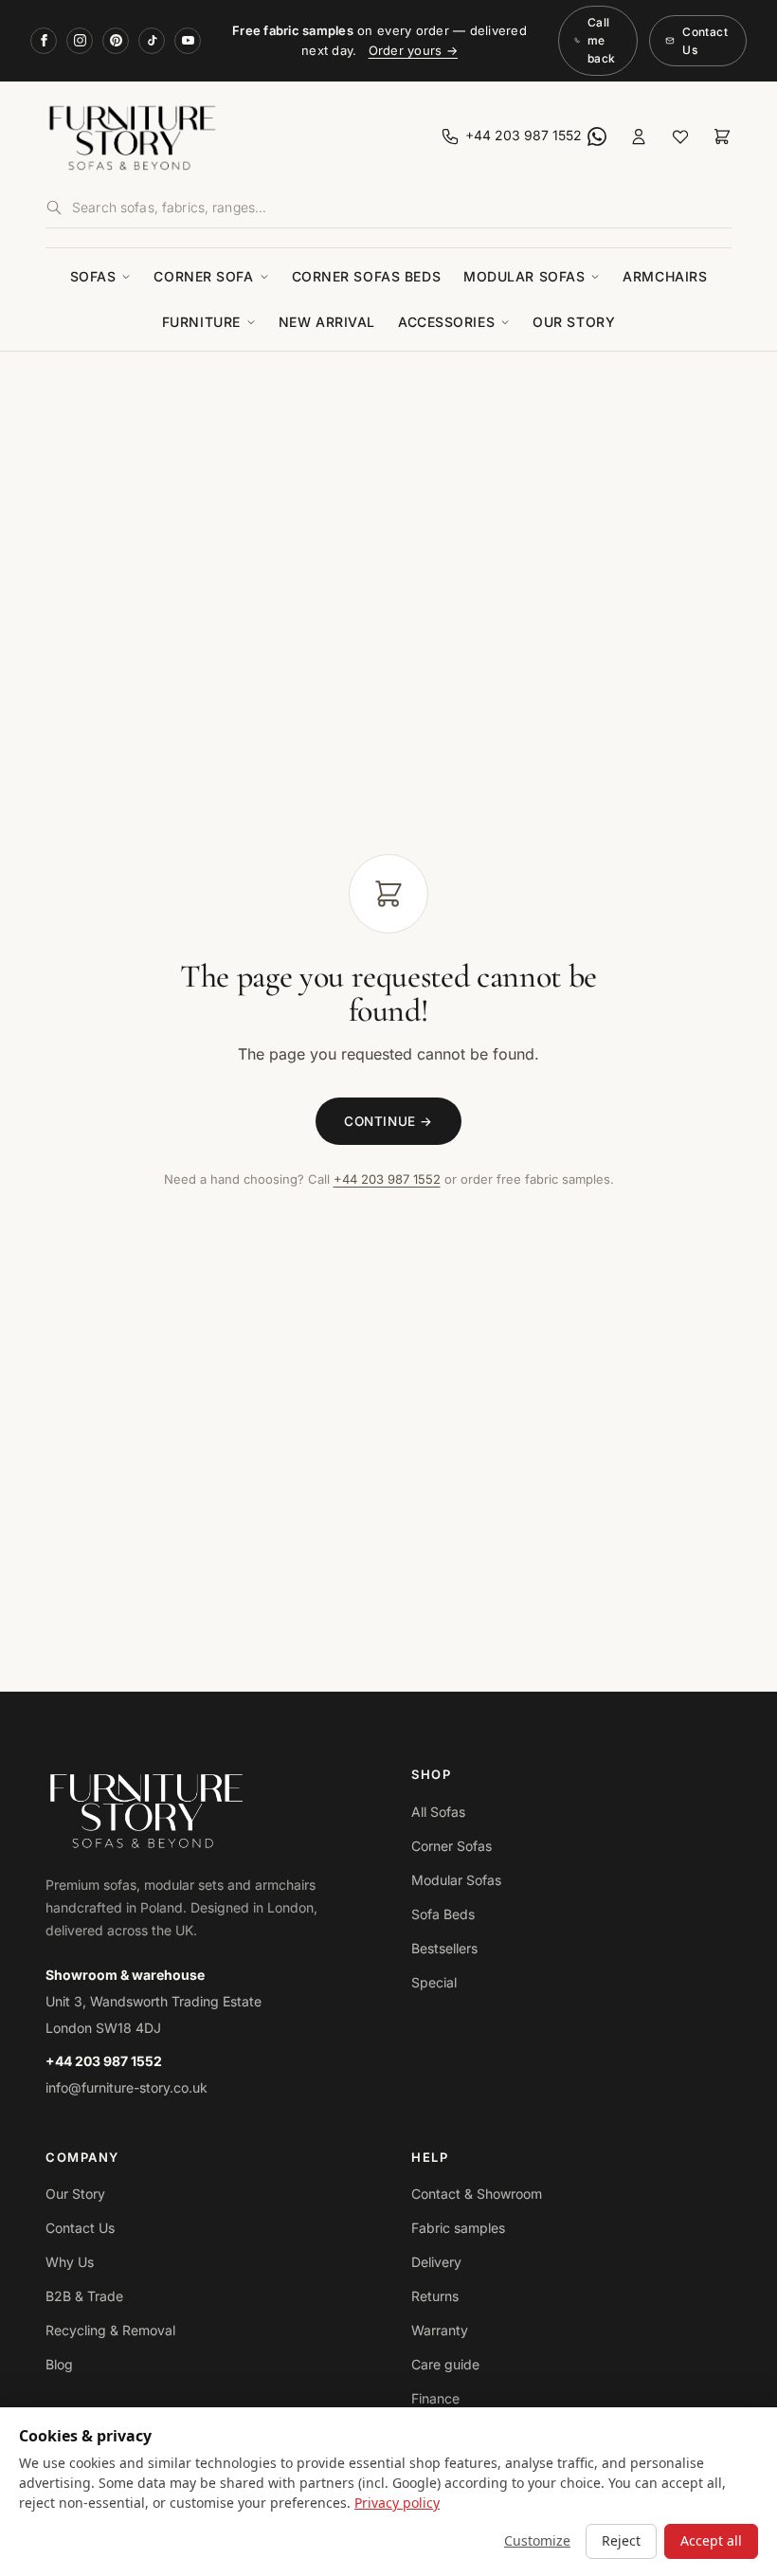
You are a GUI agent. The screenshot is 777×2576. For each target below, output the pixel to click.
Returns (435, 2296)
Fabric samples (458, 2228)
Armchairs (665, 276)
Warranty (440, 2330)
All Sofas (438, 1812)
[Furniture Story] (213, 136)
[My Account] (639, 136)
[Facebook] (44, 41)
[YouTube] (188, 41)
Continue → (388, 1121)
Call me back (601, 40)
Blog (59, 2364)
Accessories (446, 322)
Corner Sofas (452, 1846)
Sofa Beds (443, 1914)
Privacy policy (397, 2503)
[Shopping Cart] (722, 136)
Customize (537, 2540)
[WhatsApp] (597, 136)
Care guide (445, 2364)
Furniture (201, 322)
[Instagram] (80, 41)
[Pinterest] (116, 41)
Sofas (93, 276)
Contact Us (705, 41)
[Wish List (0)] (680, 136)
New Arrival (327, 322)
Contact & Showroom (477, 2194)
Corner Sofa (203, 276)
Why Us (70, 2262)
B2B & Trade (84, 2296)
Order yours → (413, 50)
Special (434, 1982)
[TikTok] (152, 41)
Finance (435, 2398)
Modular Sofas (524, 276)
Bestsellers (444, 1948)
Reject (621, 2540)
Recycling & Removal (110, 2330)
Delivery (436, 2262)
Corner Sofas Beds (367, 276)
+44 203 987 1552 (387, 1179)
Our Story (574, 322)
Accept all (711, 2540)
